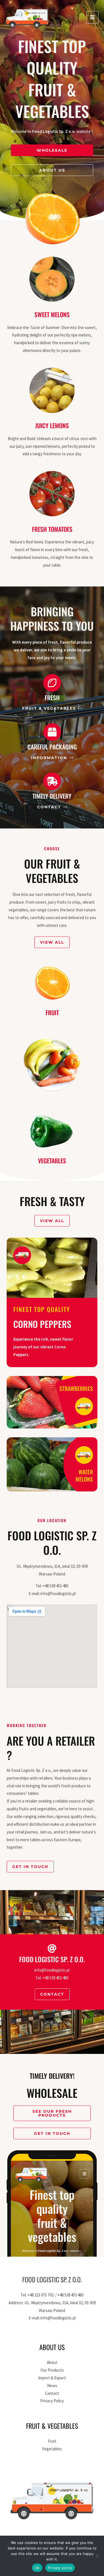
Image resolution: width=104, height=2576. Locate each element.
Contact (52, 2393)
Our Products (52, 2370)
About (52, 2362)
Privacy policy (60, 2568)
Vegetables (52, 1161)
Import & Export (52, 2378)
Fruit (52, 1012)
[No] (97, 2556)
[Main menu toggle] (92, 17)
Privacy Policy (52, 2401)
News (52, 2386)
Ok (37, 2568)
